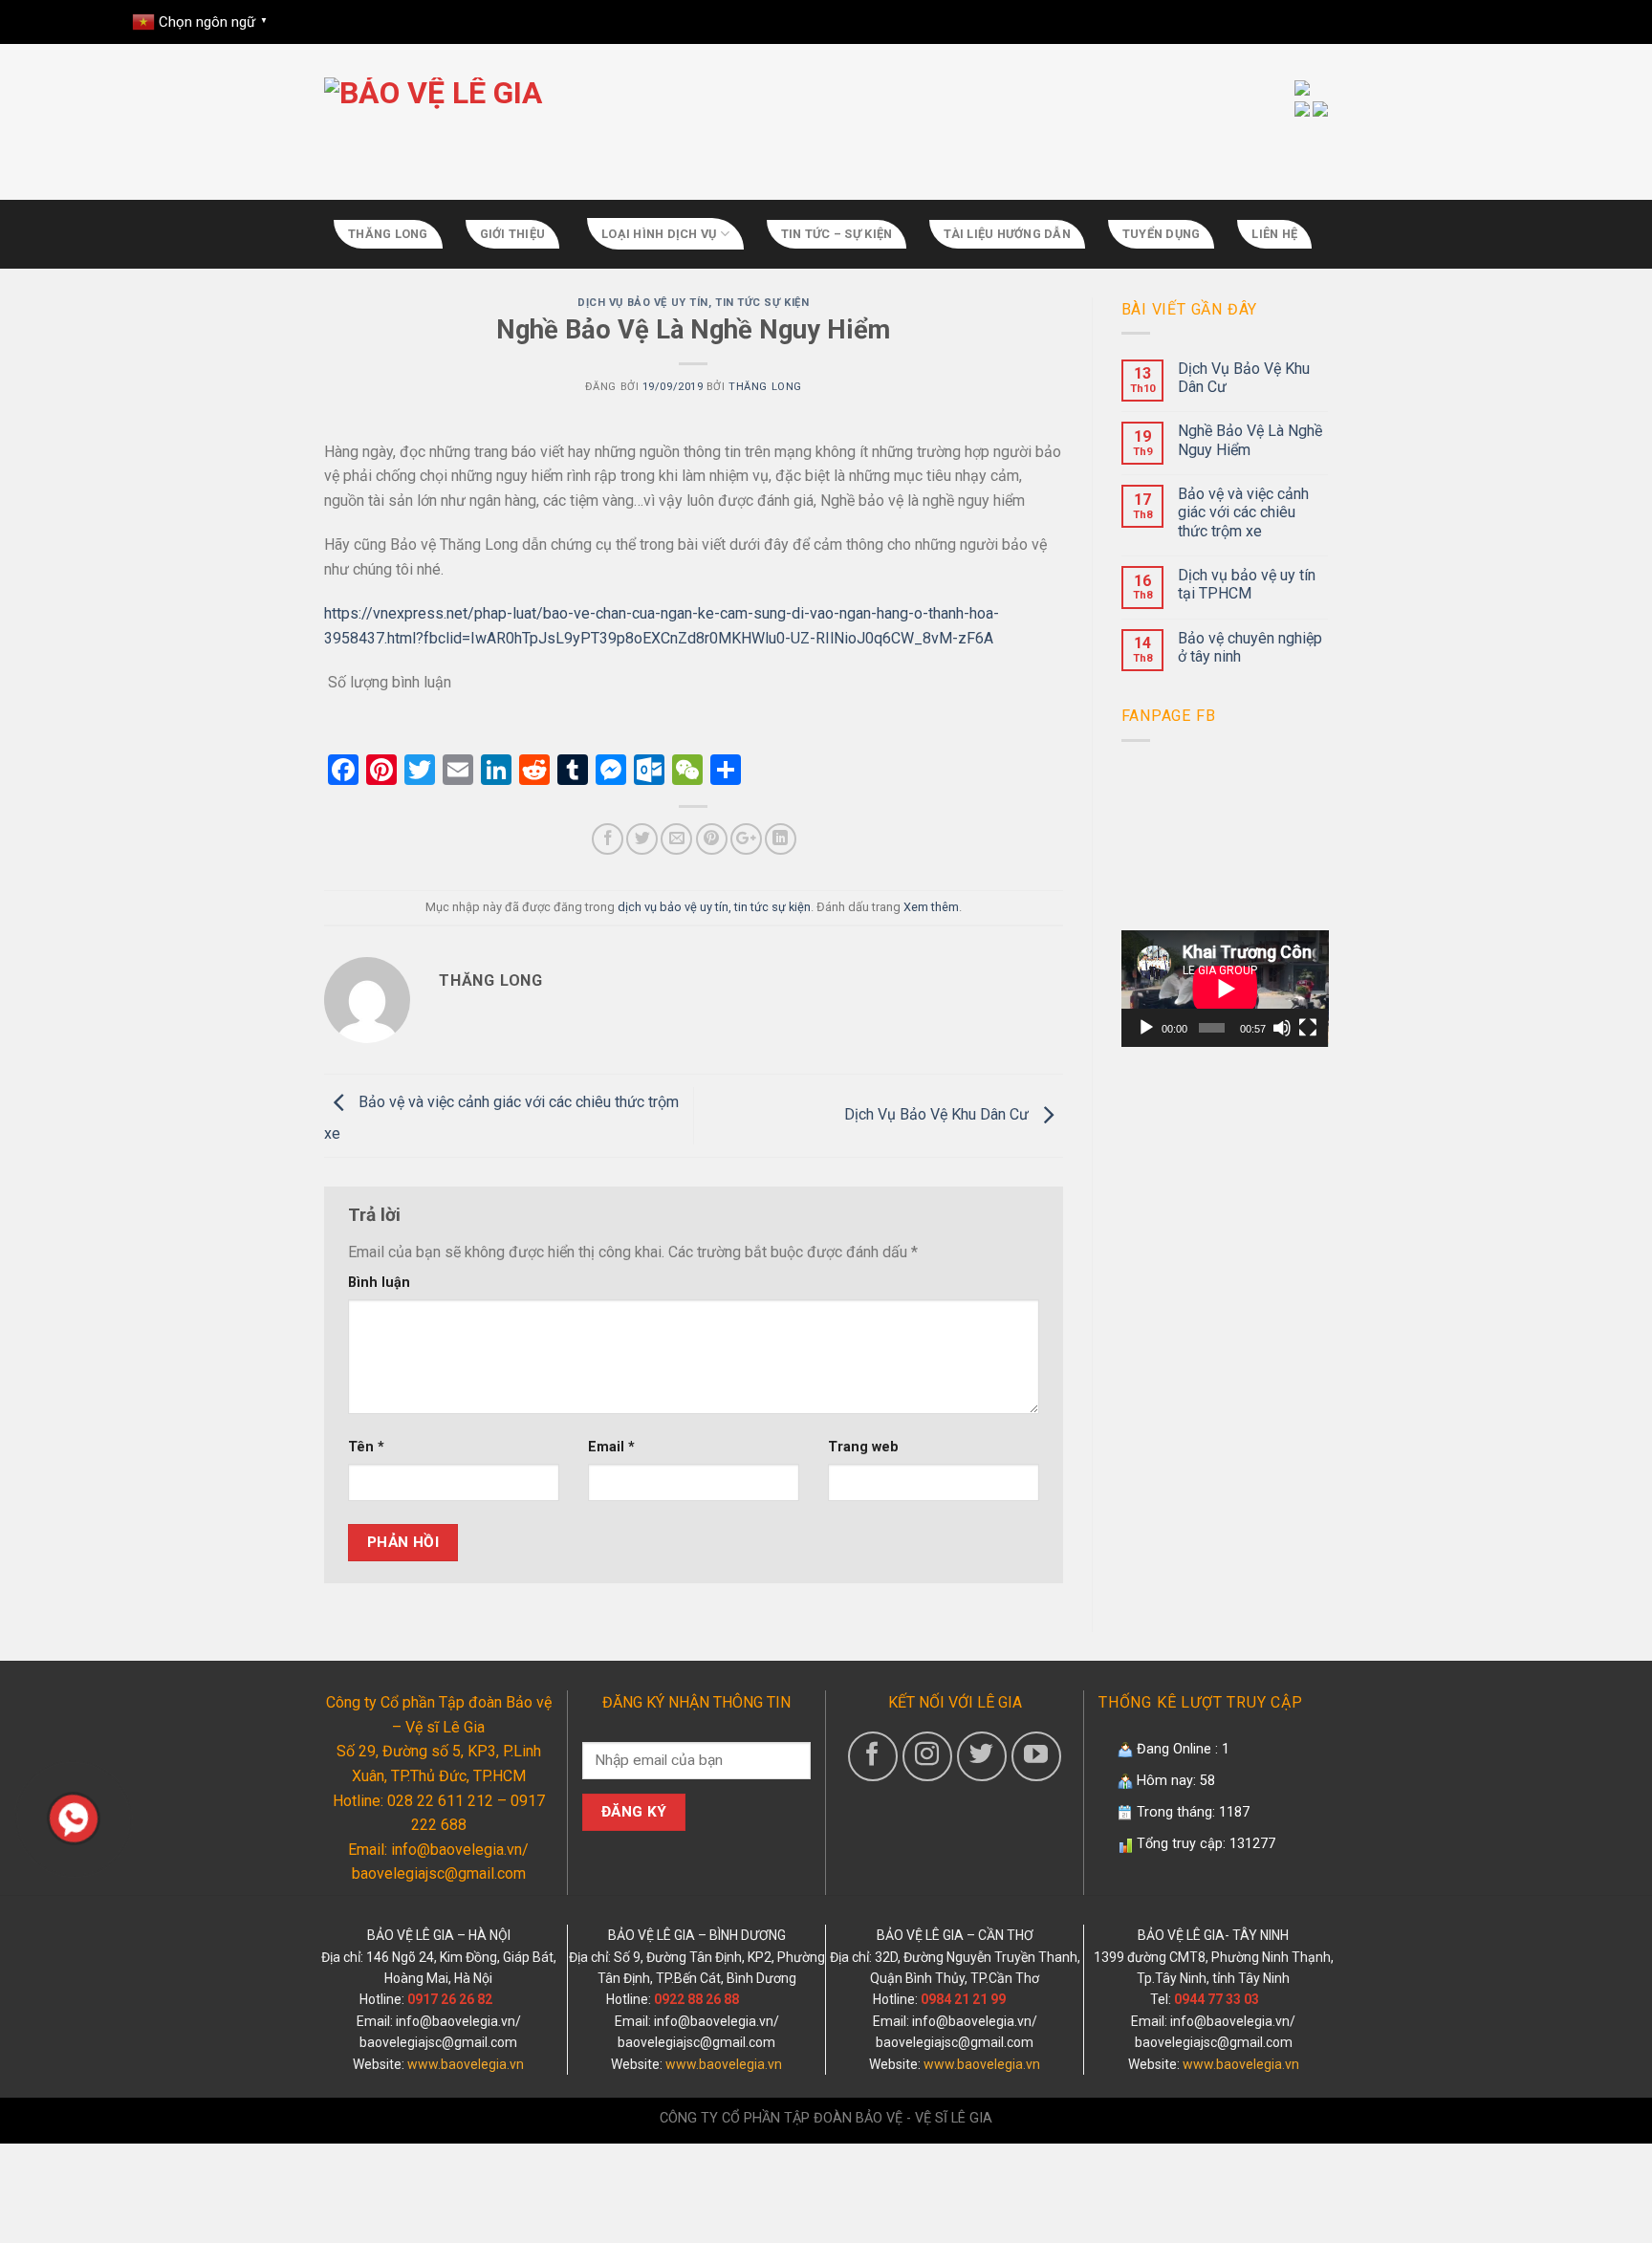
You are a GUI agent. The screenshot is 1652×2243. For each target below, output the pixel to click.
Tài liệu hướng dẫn (1007, 234)
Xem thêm (931, 907)
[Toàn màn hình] (1308, 1028)
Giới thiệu (513, 234)
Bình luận (379, 1283)
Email (611, 1447)
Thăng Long (388, 234)
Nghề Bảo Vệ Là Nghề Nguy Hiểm (1250, 440)
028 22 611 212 (438, 1801)
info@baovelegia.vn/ (458, 2021)
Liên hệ (1274, 234)
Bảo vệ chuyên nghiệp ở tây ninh (1250, 647)
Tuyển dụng (1162, 234)
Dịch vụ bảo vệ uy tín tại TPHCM (1247, 584)
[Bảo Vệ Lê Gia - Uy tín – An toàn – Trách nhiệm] (659, 125)
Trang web (863, 1447)
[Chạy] (1146, 1028)
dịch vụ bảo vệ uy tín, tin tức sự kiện (693, 303)
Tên (366, 1447)
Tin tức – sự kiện (837, 234)
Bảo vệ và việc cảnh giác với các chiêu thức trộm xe (1243, 512)
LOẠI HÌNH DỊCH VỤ (659, 234)
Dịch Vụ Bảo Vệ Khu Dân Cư (938, 1114)
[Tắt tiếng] (1282, 1028)
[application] (1225, 989)
